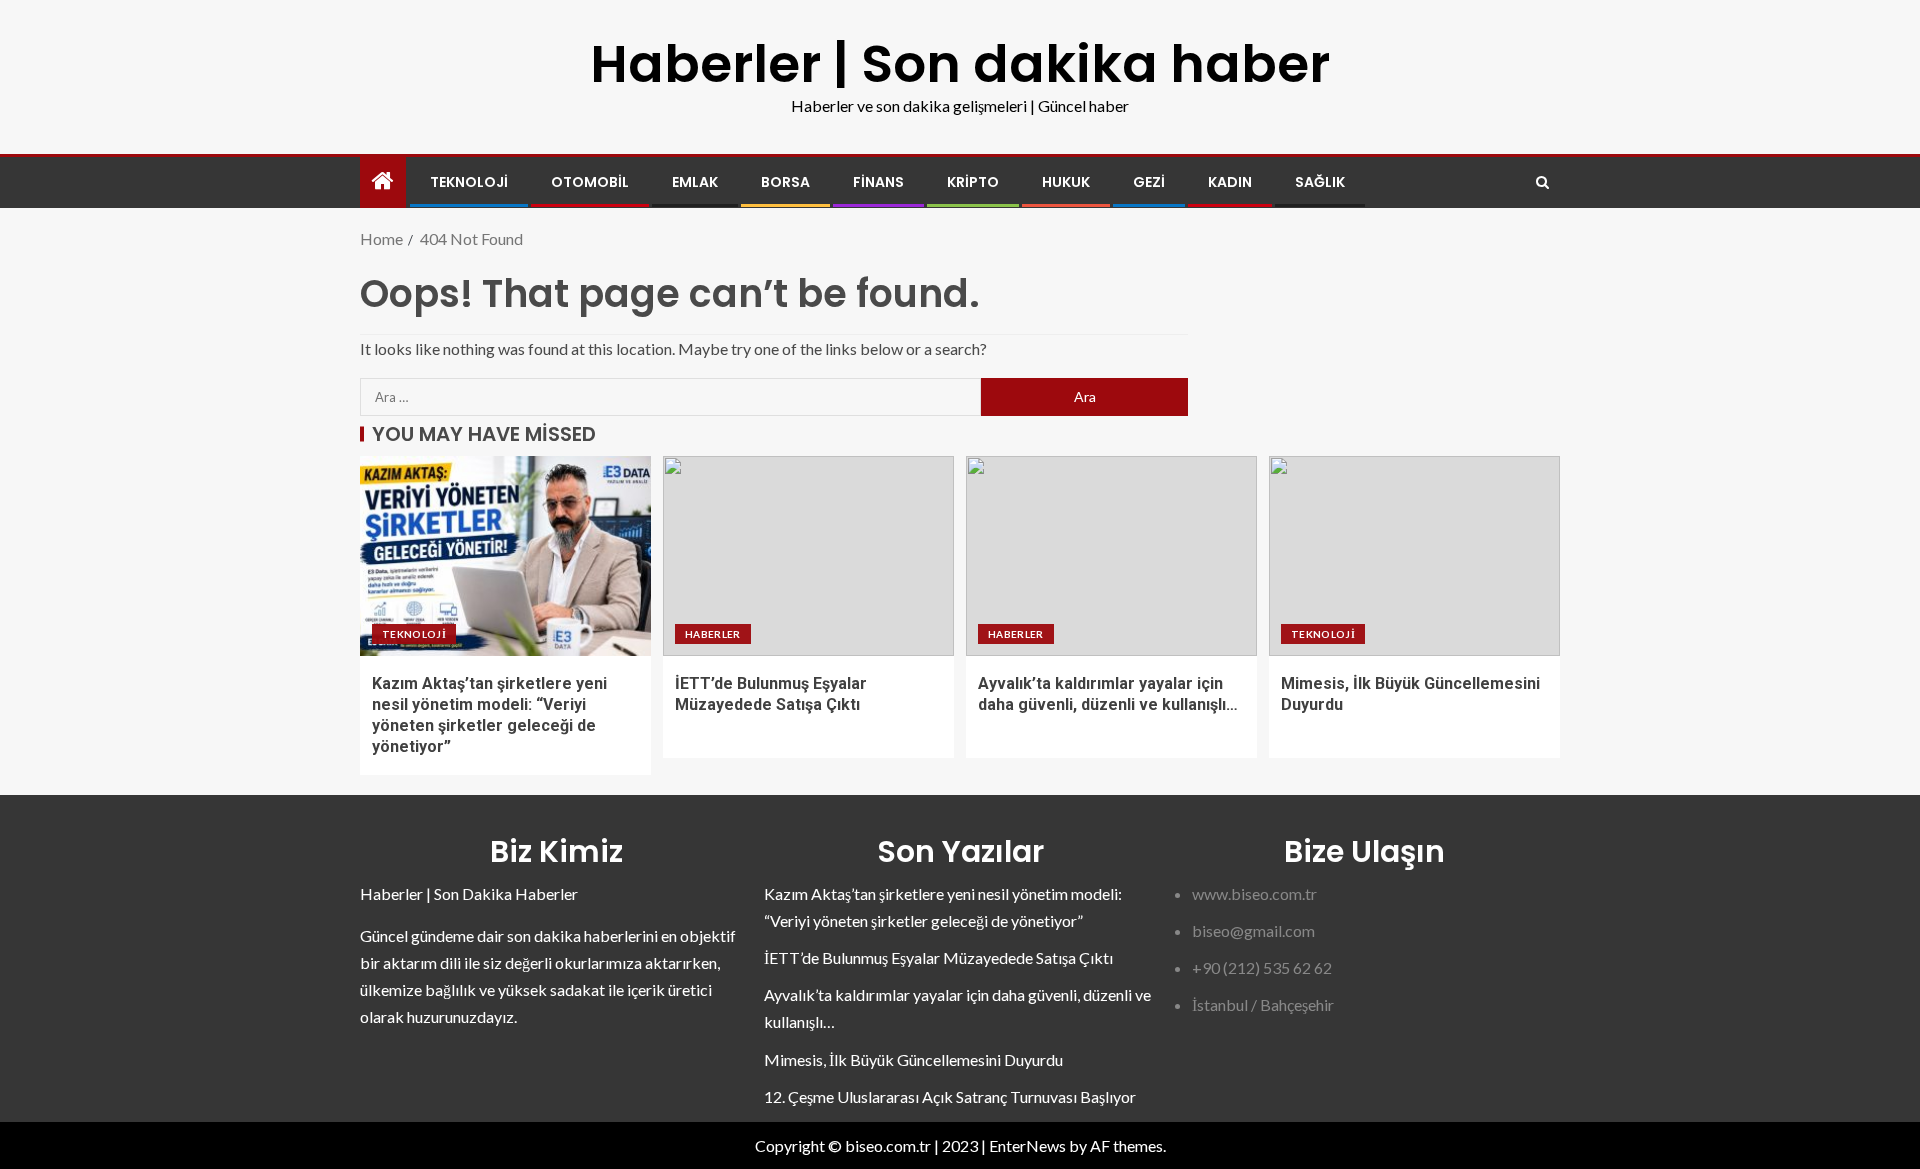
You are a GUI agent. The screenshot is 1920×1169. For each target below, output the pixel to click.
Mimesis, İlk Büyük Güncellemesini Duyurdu (913, 1059)
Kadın (1230, 182)
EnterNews (1027, 1145)
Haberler (713, 634)
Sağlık (1320, 182)
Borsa (785, 182)
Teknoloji (469, 182)
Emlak (695, 182)
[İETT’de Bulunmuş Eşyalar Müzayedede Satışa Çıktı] (808, 556)
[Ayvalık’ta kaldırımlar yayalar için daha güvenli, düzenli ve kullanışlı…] (1111, 556)
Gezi (1149, 182)
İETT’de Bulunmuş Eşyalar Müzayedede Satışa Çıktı (938, 957)
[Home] (383, 181)
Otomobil (590, 182)
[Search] (1542, 182)
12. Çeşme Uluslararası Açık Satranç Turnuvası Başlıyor (950, 1096)
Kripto (973, 182)
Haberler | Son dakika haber (960, 63)
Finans (878, 182)
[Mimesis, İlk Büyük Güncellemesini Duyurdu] (1414, 556)
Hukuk (1066, 182)
